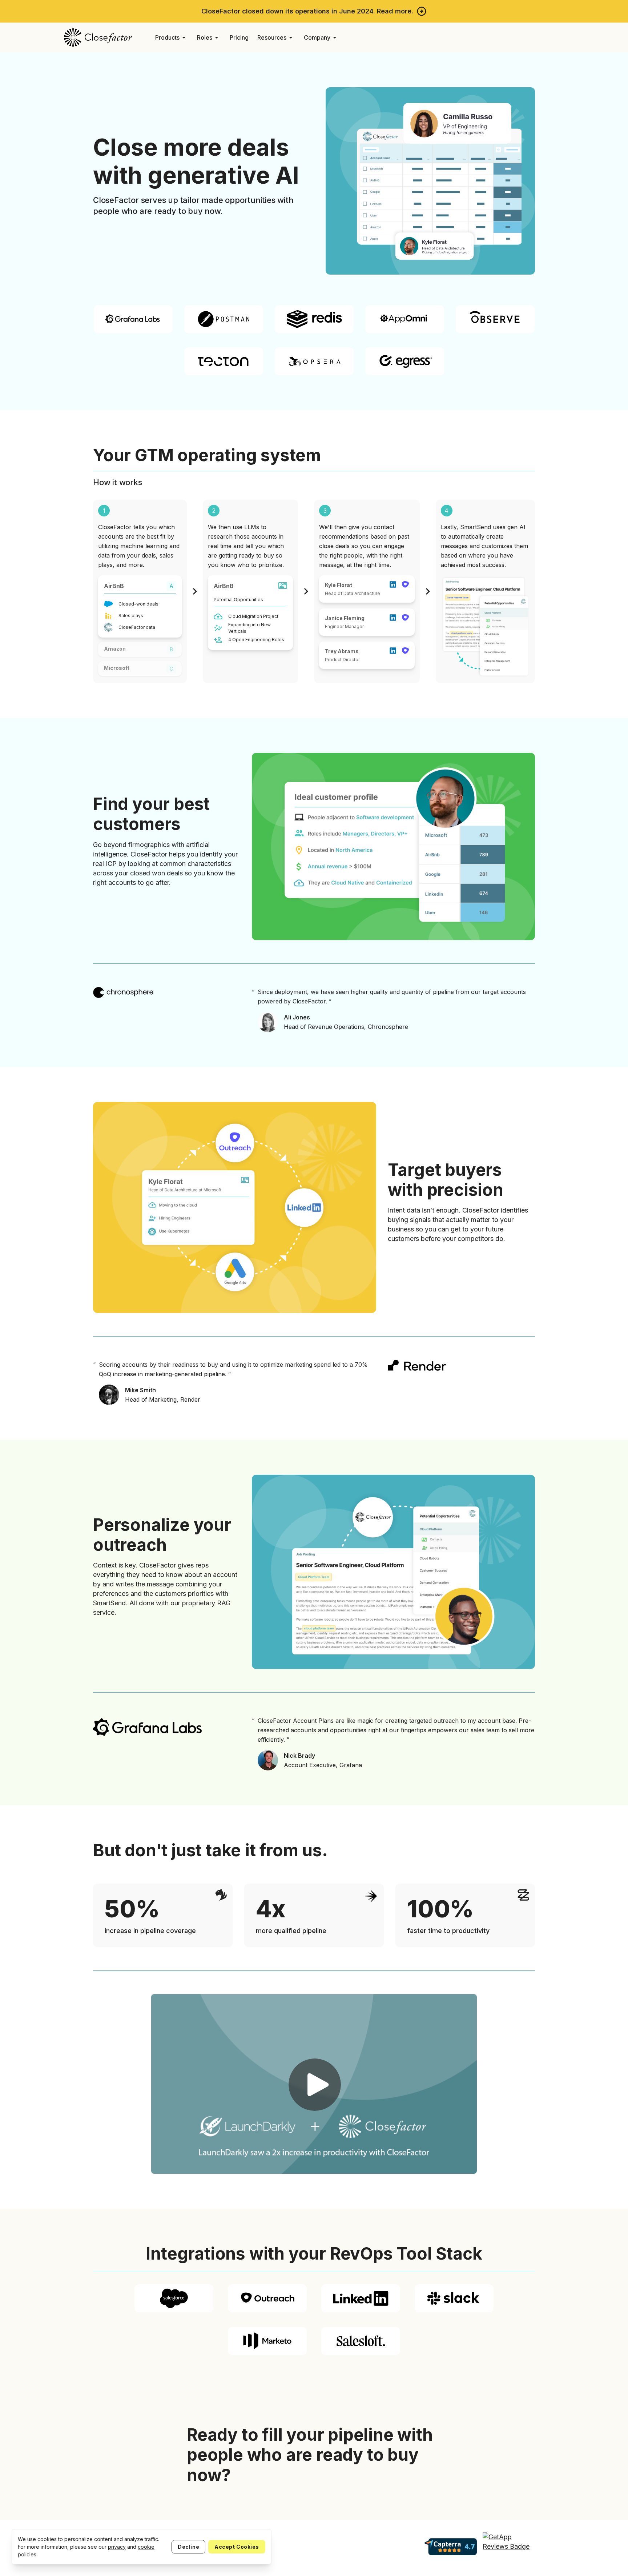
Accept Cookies (237, 2547)
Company (321, 37)
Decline (188, 2547)
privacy (117, 2547)
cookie (146, 2547)
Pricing (239, 37)
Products (172, 37)
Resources (276, 37)
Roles (209, 37)
